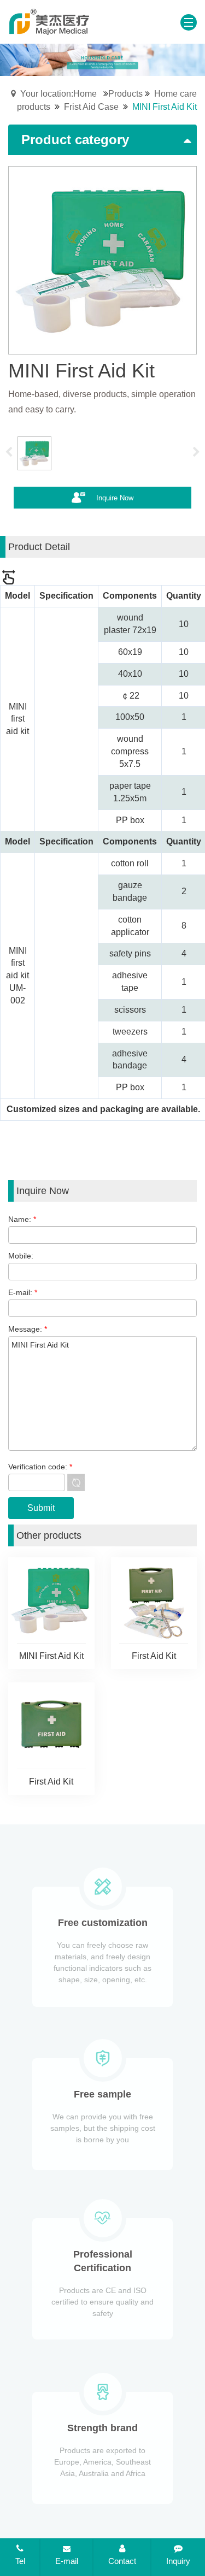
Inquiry (178, 2561)
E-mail (67, 2561)
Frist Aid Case (91, 107)
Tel (20, 2561)
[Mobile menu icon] (189, 22)
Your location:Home (58, 94)
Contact (122, 2561)
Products (125, 94)
